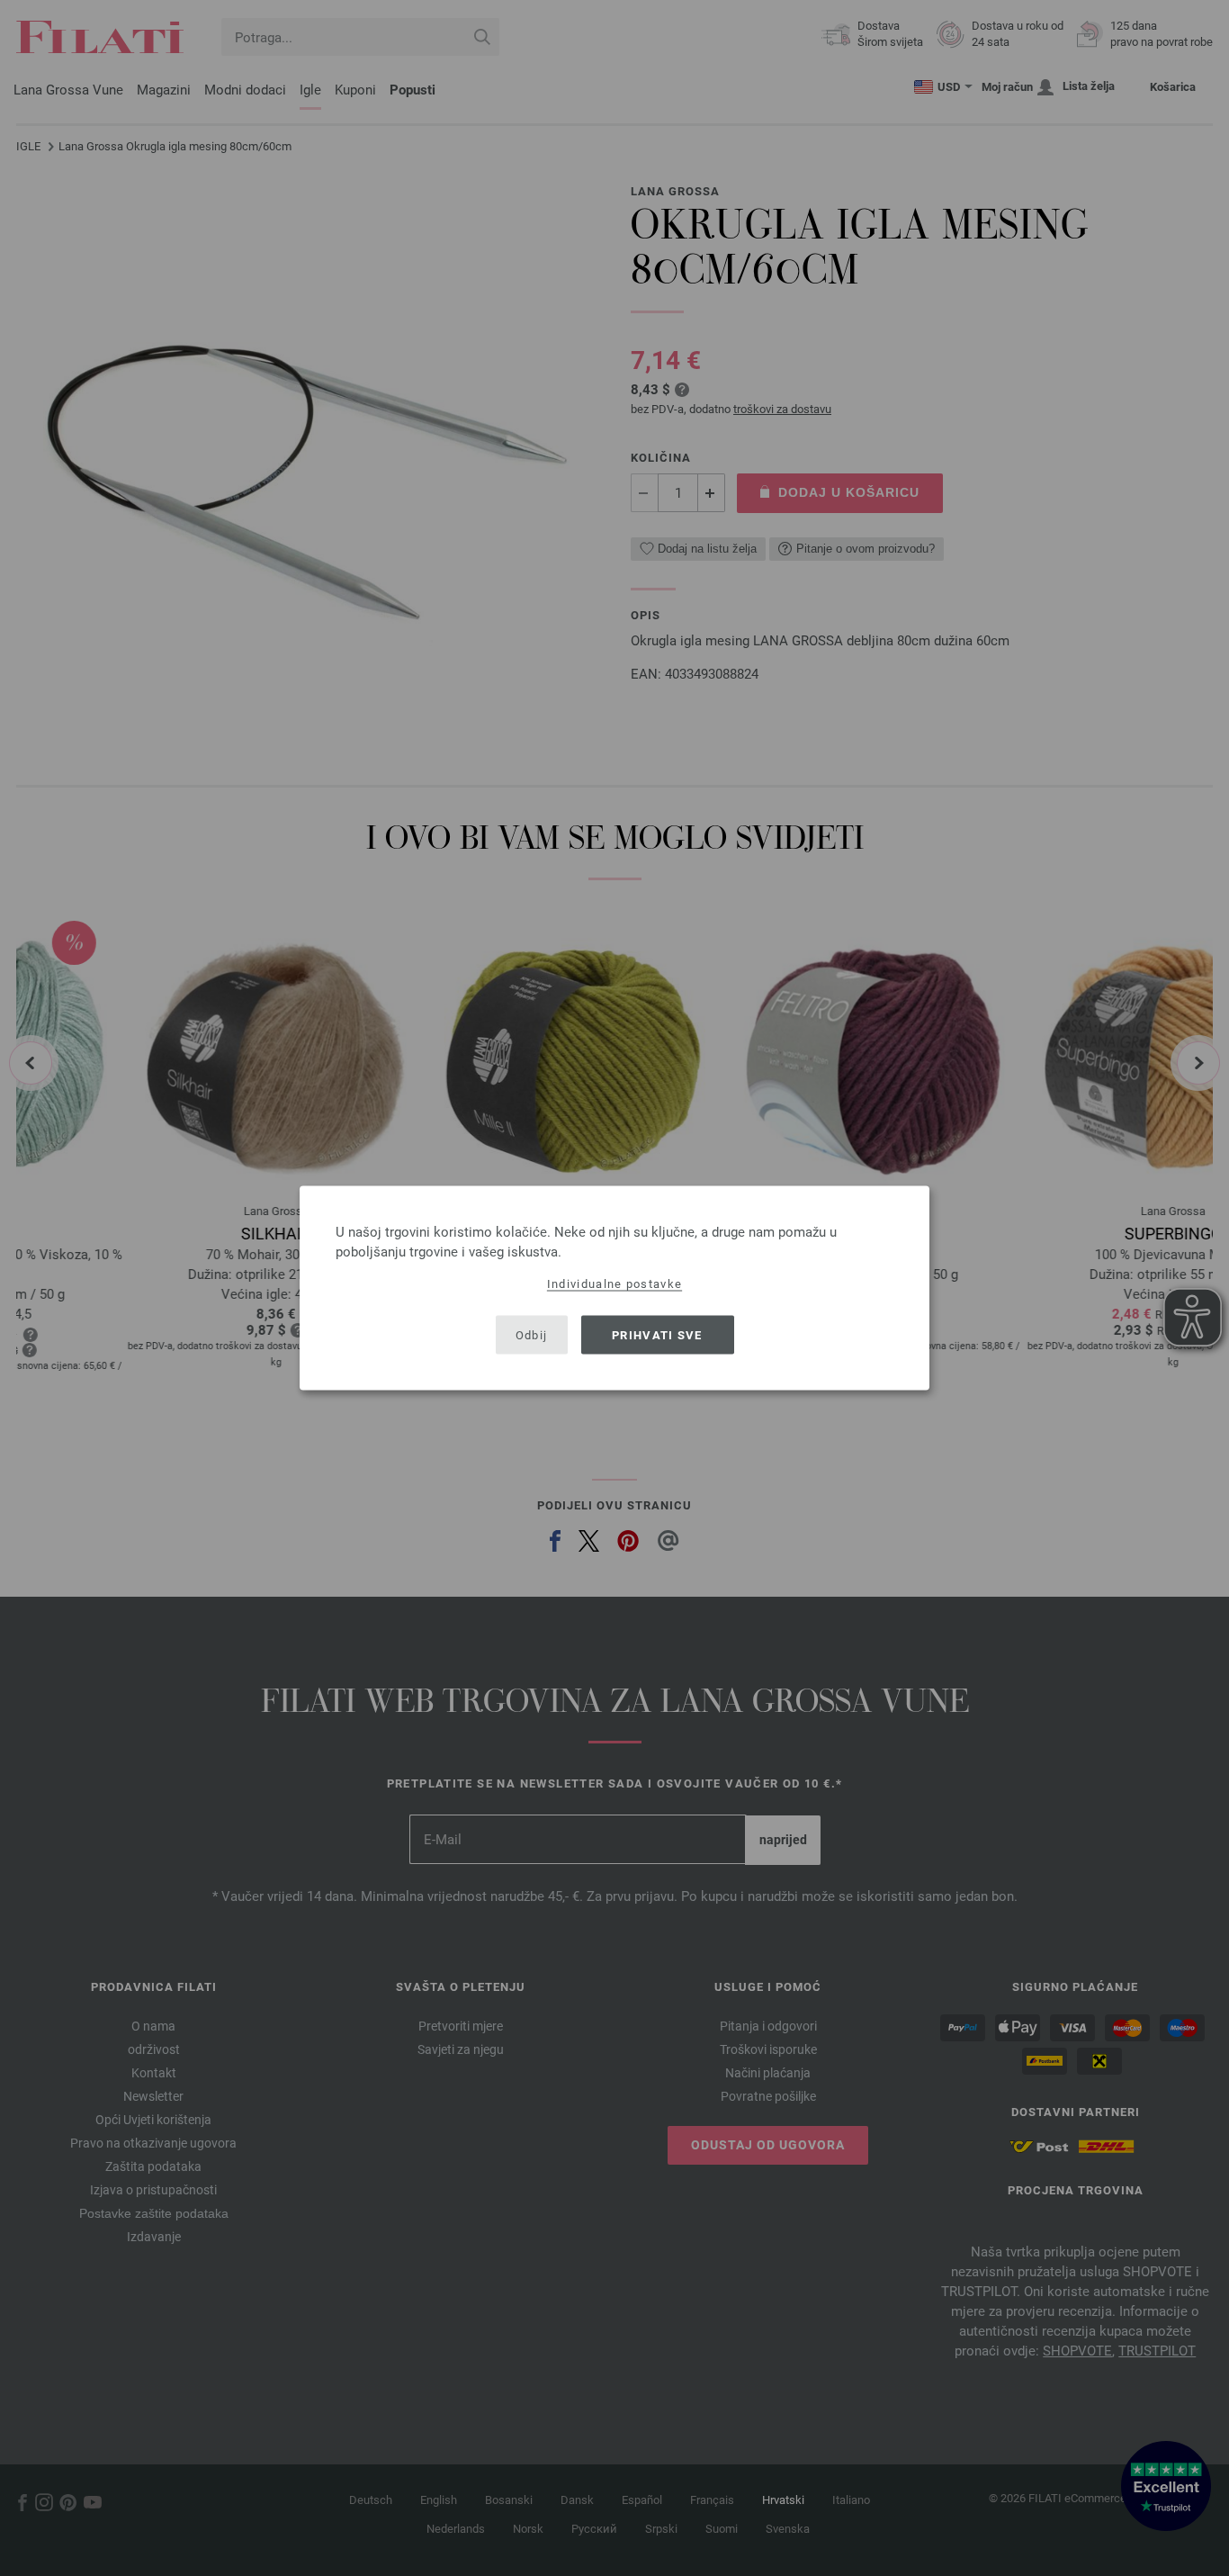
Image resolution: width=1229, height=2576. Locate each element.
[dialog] (614, 1288)
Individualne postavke (614, 1284)
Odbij (532, 1334)
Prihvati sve (657, 1334)
